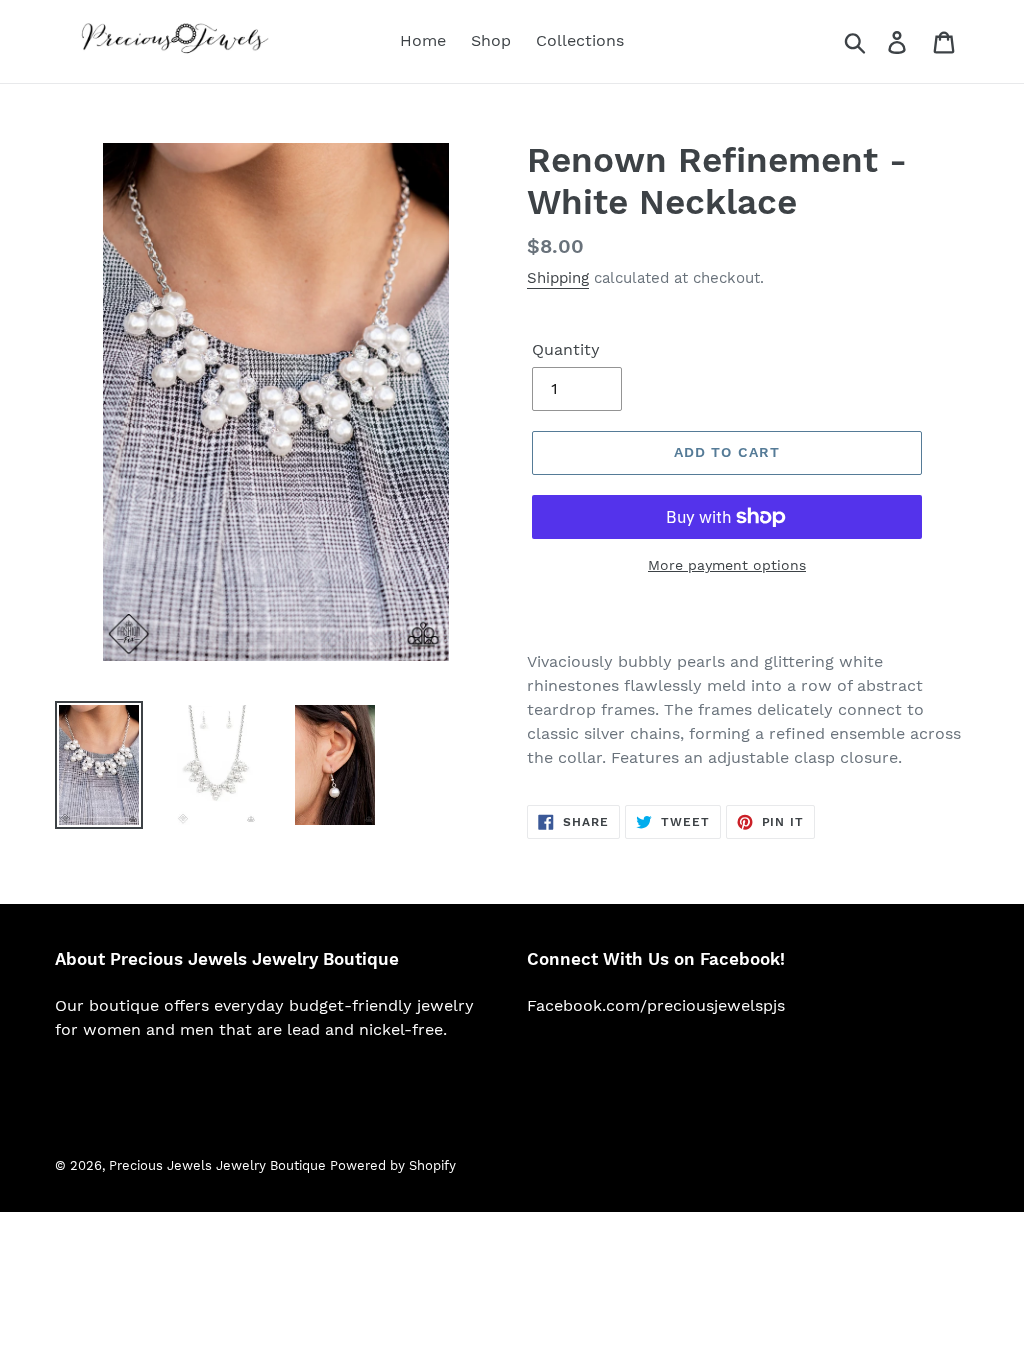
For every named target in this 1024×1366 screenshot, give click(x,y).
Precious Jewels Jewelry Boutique (219, 1165)
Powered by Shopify (393, 1165)
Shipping (558, 278)
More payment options (727, 565)
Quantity (566, 349)
